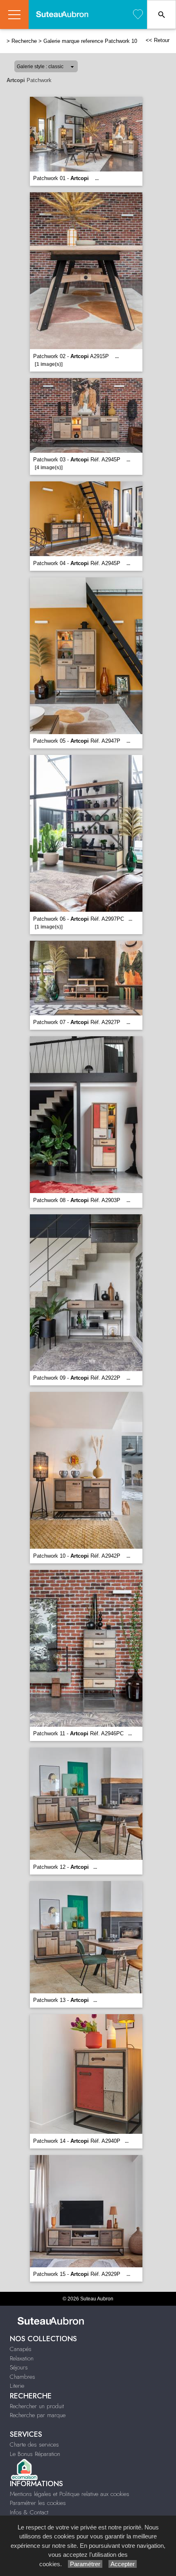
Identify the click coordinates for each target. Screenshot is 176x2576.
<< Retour (158, 40)
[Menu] (14, 14)
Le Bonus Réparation (35, 2454)
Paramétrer (85, 2564)
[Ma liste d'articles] (138, 14)
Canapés (21, 2349)
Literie (17, 2386)
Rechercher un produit (37, 2406)
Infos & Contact (29, 2512)
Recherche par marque (38, 2415)
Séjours (19, 2367)
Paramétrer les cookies (38, 2503)
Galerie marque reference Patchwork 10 (90, 41)
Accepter (123, 2564)
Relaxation (22, 2358)
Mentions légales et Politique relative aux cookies (70, 2494)
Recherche (24, 41)
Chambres (23, 2377)
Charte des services (34, 2445)
